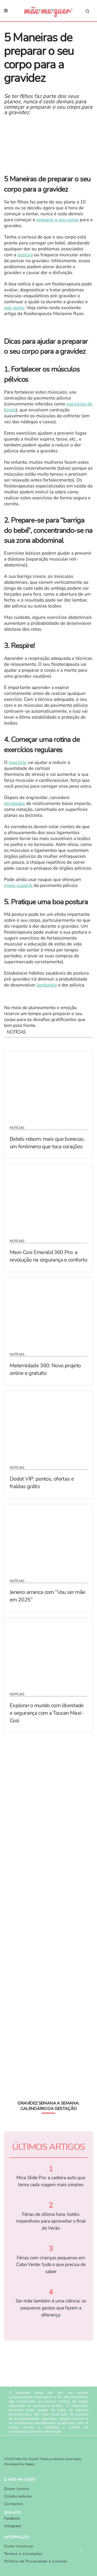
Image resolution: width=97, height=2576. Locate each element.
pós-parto (14, 308)
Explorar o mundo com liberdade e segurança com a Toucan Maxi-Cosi (47, 1713)
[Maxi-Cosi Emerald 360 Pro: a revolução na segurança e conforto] (48, 1198)
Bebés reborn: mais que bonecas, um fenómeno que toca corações (47, 1143)
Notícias (17, 1128)
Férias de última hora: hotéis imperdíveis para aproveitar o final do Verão (51, 2221)
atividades (15, 804)
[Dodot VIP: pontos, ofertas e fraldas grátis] (48, 1425)
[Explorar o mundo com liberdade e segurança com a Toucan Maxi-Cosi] (48, 1651)
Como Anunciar (19, 2546)
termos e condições (41, 2427)
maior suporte (18, 886)
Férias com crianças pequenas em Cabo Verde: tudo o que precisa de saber (51, 2265)
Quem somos (17, 2489)
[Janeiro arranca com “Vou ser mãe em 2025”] (48, 1538)
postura (25, 255)
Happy (30, 2464)
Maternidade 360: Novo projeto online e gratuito (45, 1369)
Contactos (14, 2504)
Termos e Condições (23, 2554)
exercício (18, 763)
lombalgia (47, 985)
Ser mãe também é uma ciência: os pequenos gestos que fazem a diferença (51, 2308)
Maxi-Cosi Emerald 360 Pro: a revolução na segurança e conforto (48, 1256)
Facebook (12, 2518)
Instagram (13, 2526)
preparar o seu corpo (58, 220)
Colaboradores (18, 2496)
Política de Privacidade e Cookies (36, 2561)
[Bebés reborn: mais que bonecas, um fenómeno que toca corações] (48, 1085)
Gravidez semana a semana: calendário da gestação (48, 2106)
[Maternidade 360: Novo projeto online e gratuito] (48, 1311)
